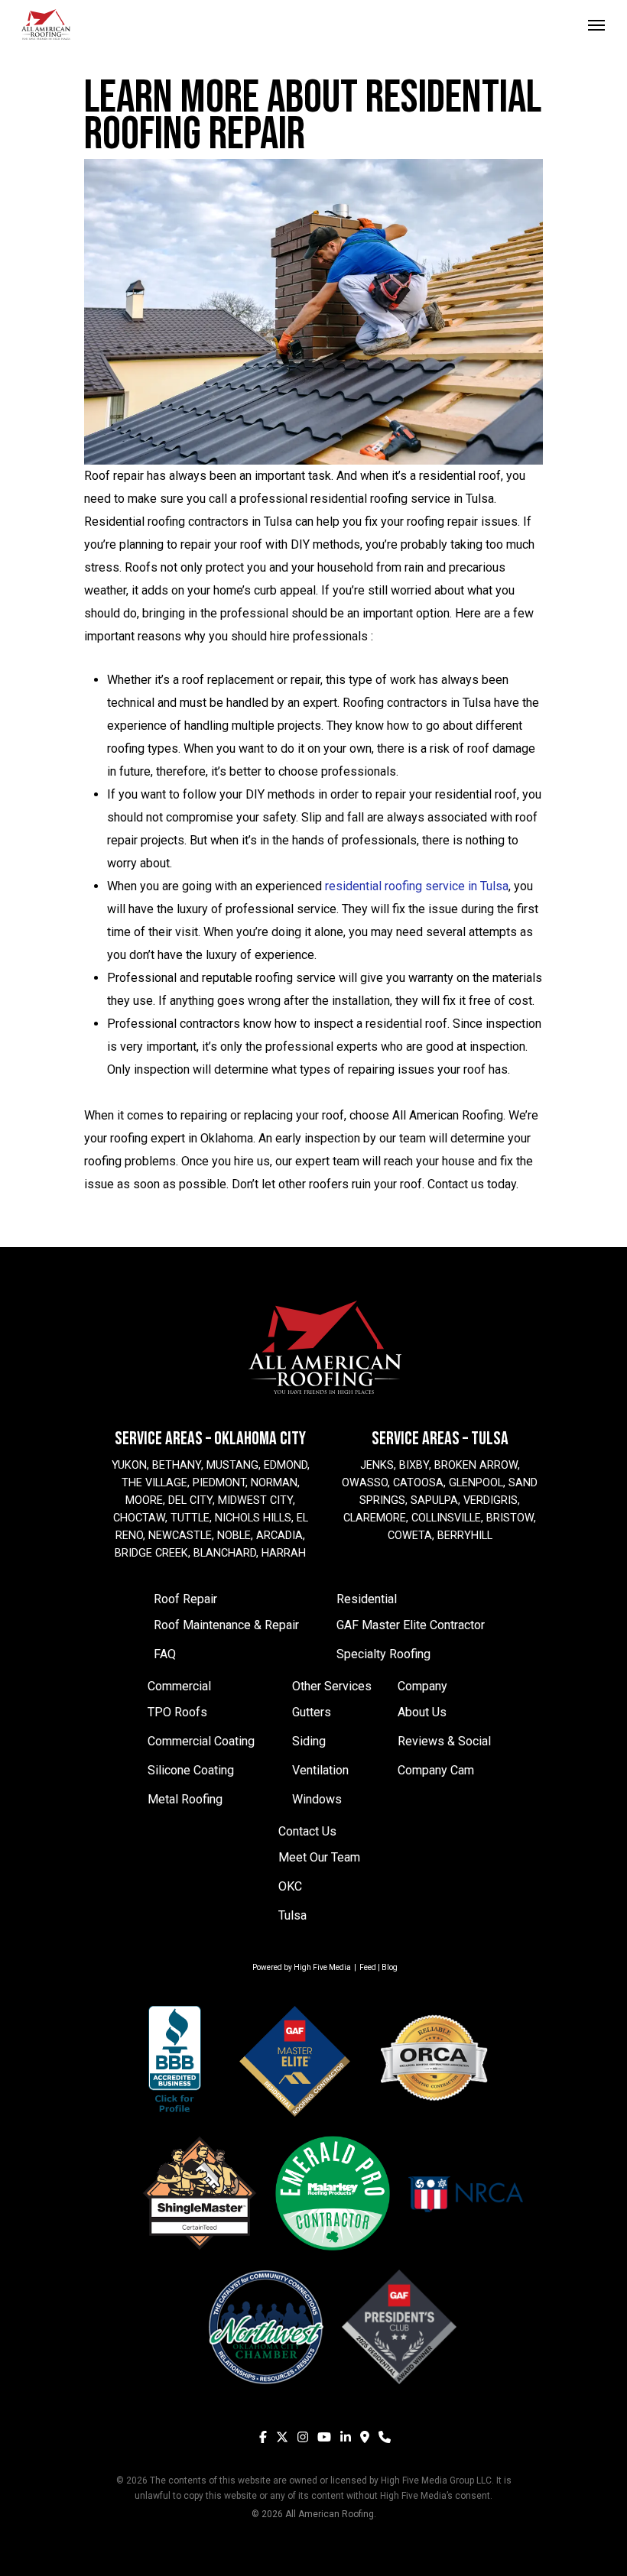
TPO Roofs (177, 1712)
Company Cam (436, 1770)
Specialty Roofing (383, 1654)
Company (422, 1686)
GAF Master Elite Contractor (411, 1625)
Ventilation (320, 1770)
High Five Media (322, 1967)
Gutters (312, 1712)
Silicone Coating (191, 1770)
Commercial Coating (201, 1741)
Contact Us (307, 1831)
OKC (290, 1886)
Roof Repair (185, 1599)
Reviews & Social (444, 1741)
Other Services (332, 1686)
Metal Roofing (185, 1799)
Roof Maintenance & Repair (226, 1625)
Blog (390, 1967)
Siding (309, 1741)
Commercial (179, 1686)
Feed (368, 1967)
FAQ (165, 1654)
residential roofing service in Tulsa (417, 886)
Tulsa (292, 1915)
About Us (422, 1712)
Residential (367, 1599)
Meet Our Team (319, 1857)
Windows (317, 1799)
